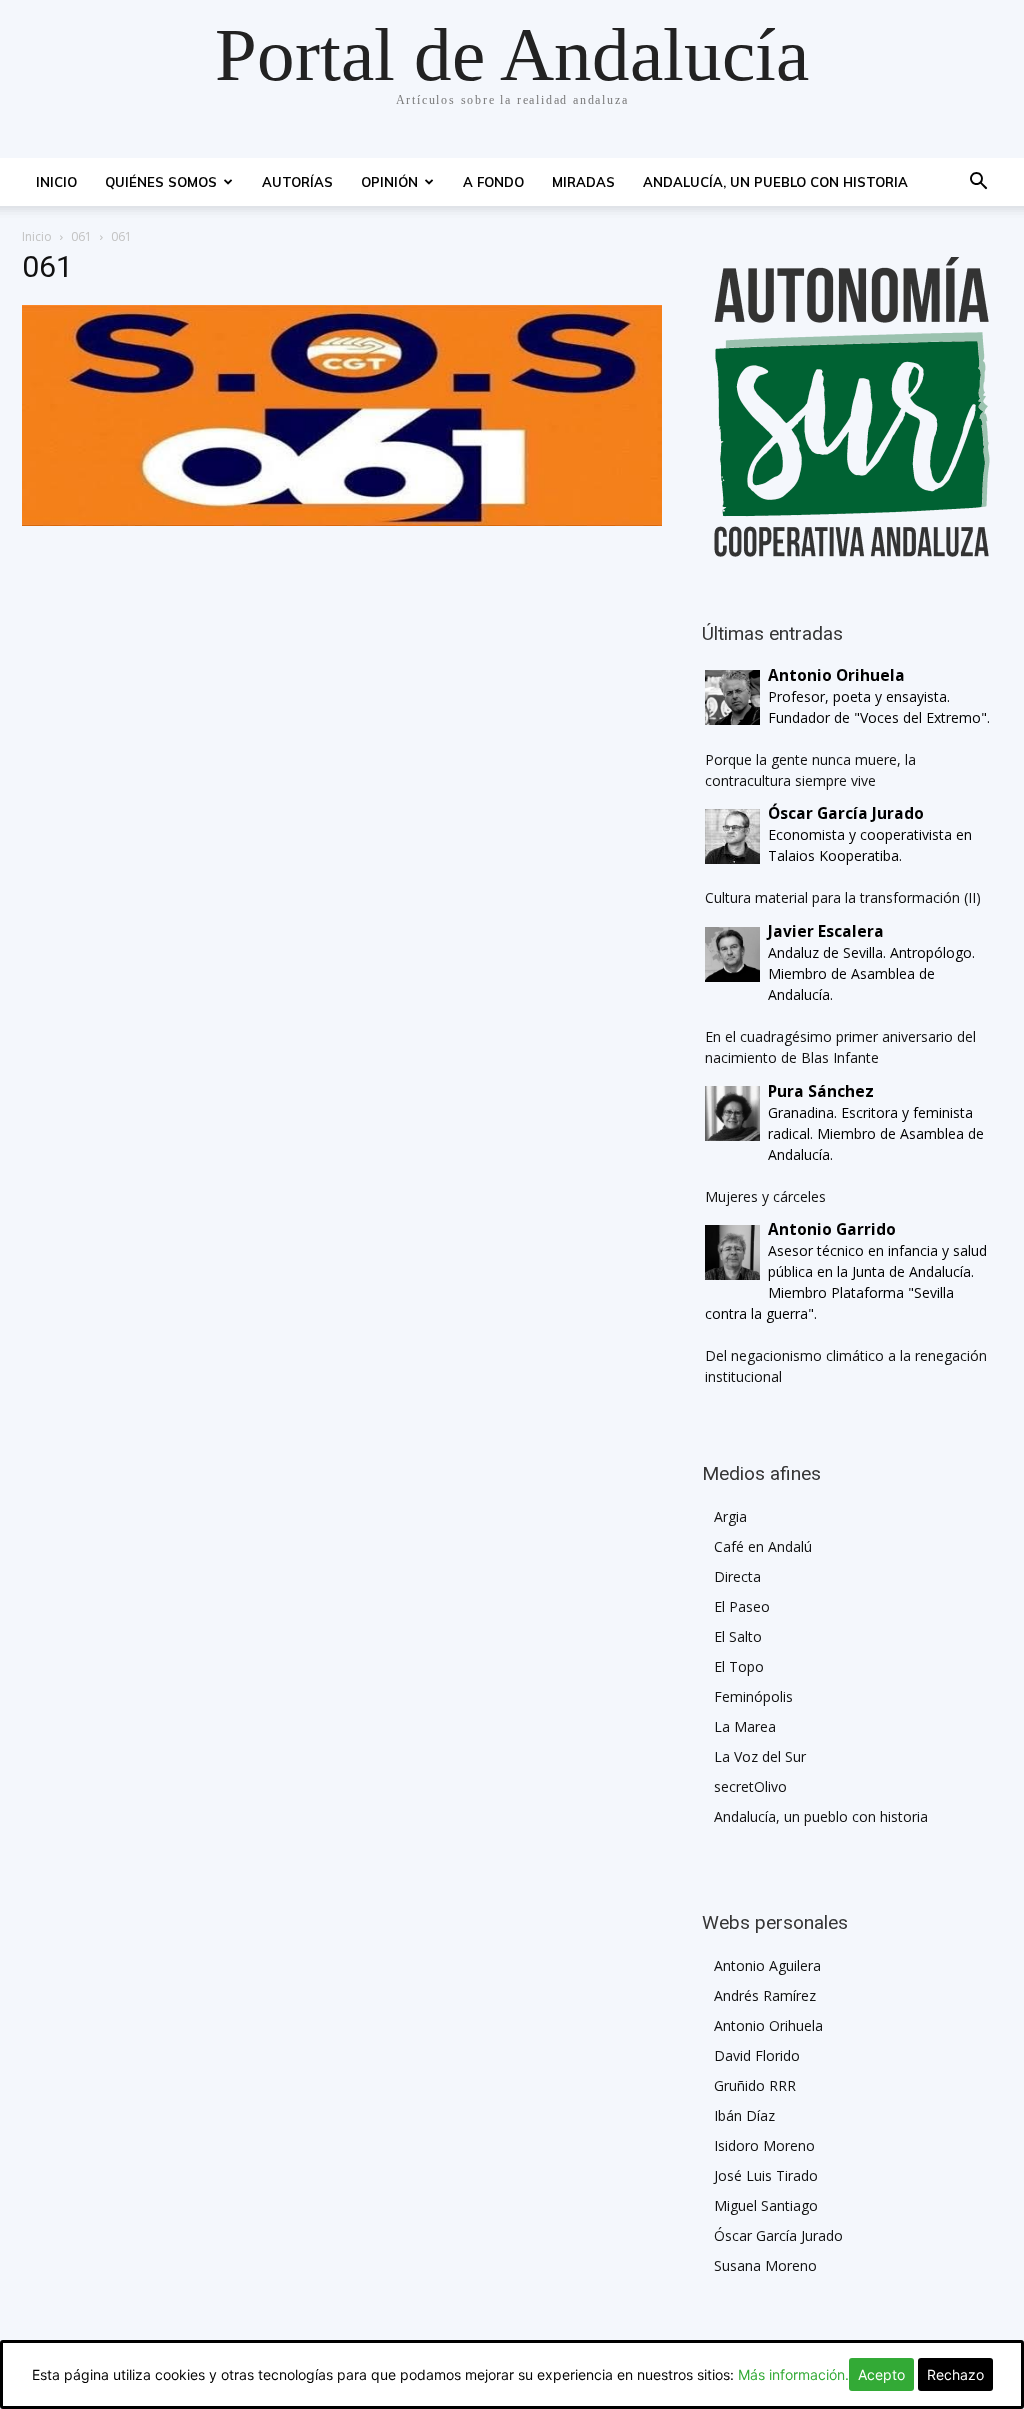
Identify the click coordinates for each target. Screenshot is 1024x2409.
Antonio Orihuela (768, 2025)
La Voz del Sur (760, 1756)
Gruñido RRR (755, 2085)
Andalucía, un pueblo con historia (775, 182)
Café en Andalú (763, 1546)
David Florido (757, 2055)
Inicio (56, 182)
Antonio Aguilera (767, 1965)
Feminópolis (753, 1696)
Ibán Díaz (744, 2115)
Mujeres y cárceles (765, 1196)
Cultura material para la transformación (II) (843, 897)
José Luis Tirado (766, 2175)
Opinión (389, 182)
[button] (978, 183)
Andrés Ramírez (765, 1995)
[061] (342, 520)
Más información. (793, 2374)
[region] (852, 407)
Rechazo (955, 2374)
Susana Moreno (765, 2265)
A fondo (493, 182)
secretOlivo (750, 1786)
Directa (737, 1576)
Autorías (297, 182)
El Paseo (742, 1606)
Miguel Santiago (766, 2205)
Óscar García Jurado (778, 2235)
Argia (730, 1516)
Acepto (881, 2374)
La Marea (745, 1726)
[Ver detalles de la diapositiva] (852, 407)
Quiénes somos (161, 182)
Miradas (583, 182)
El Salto (738, 1636)
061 (81, 236)
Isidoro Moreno (764, 2145)
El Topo (739, 1666)
